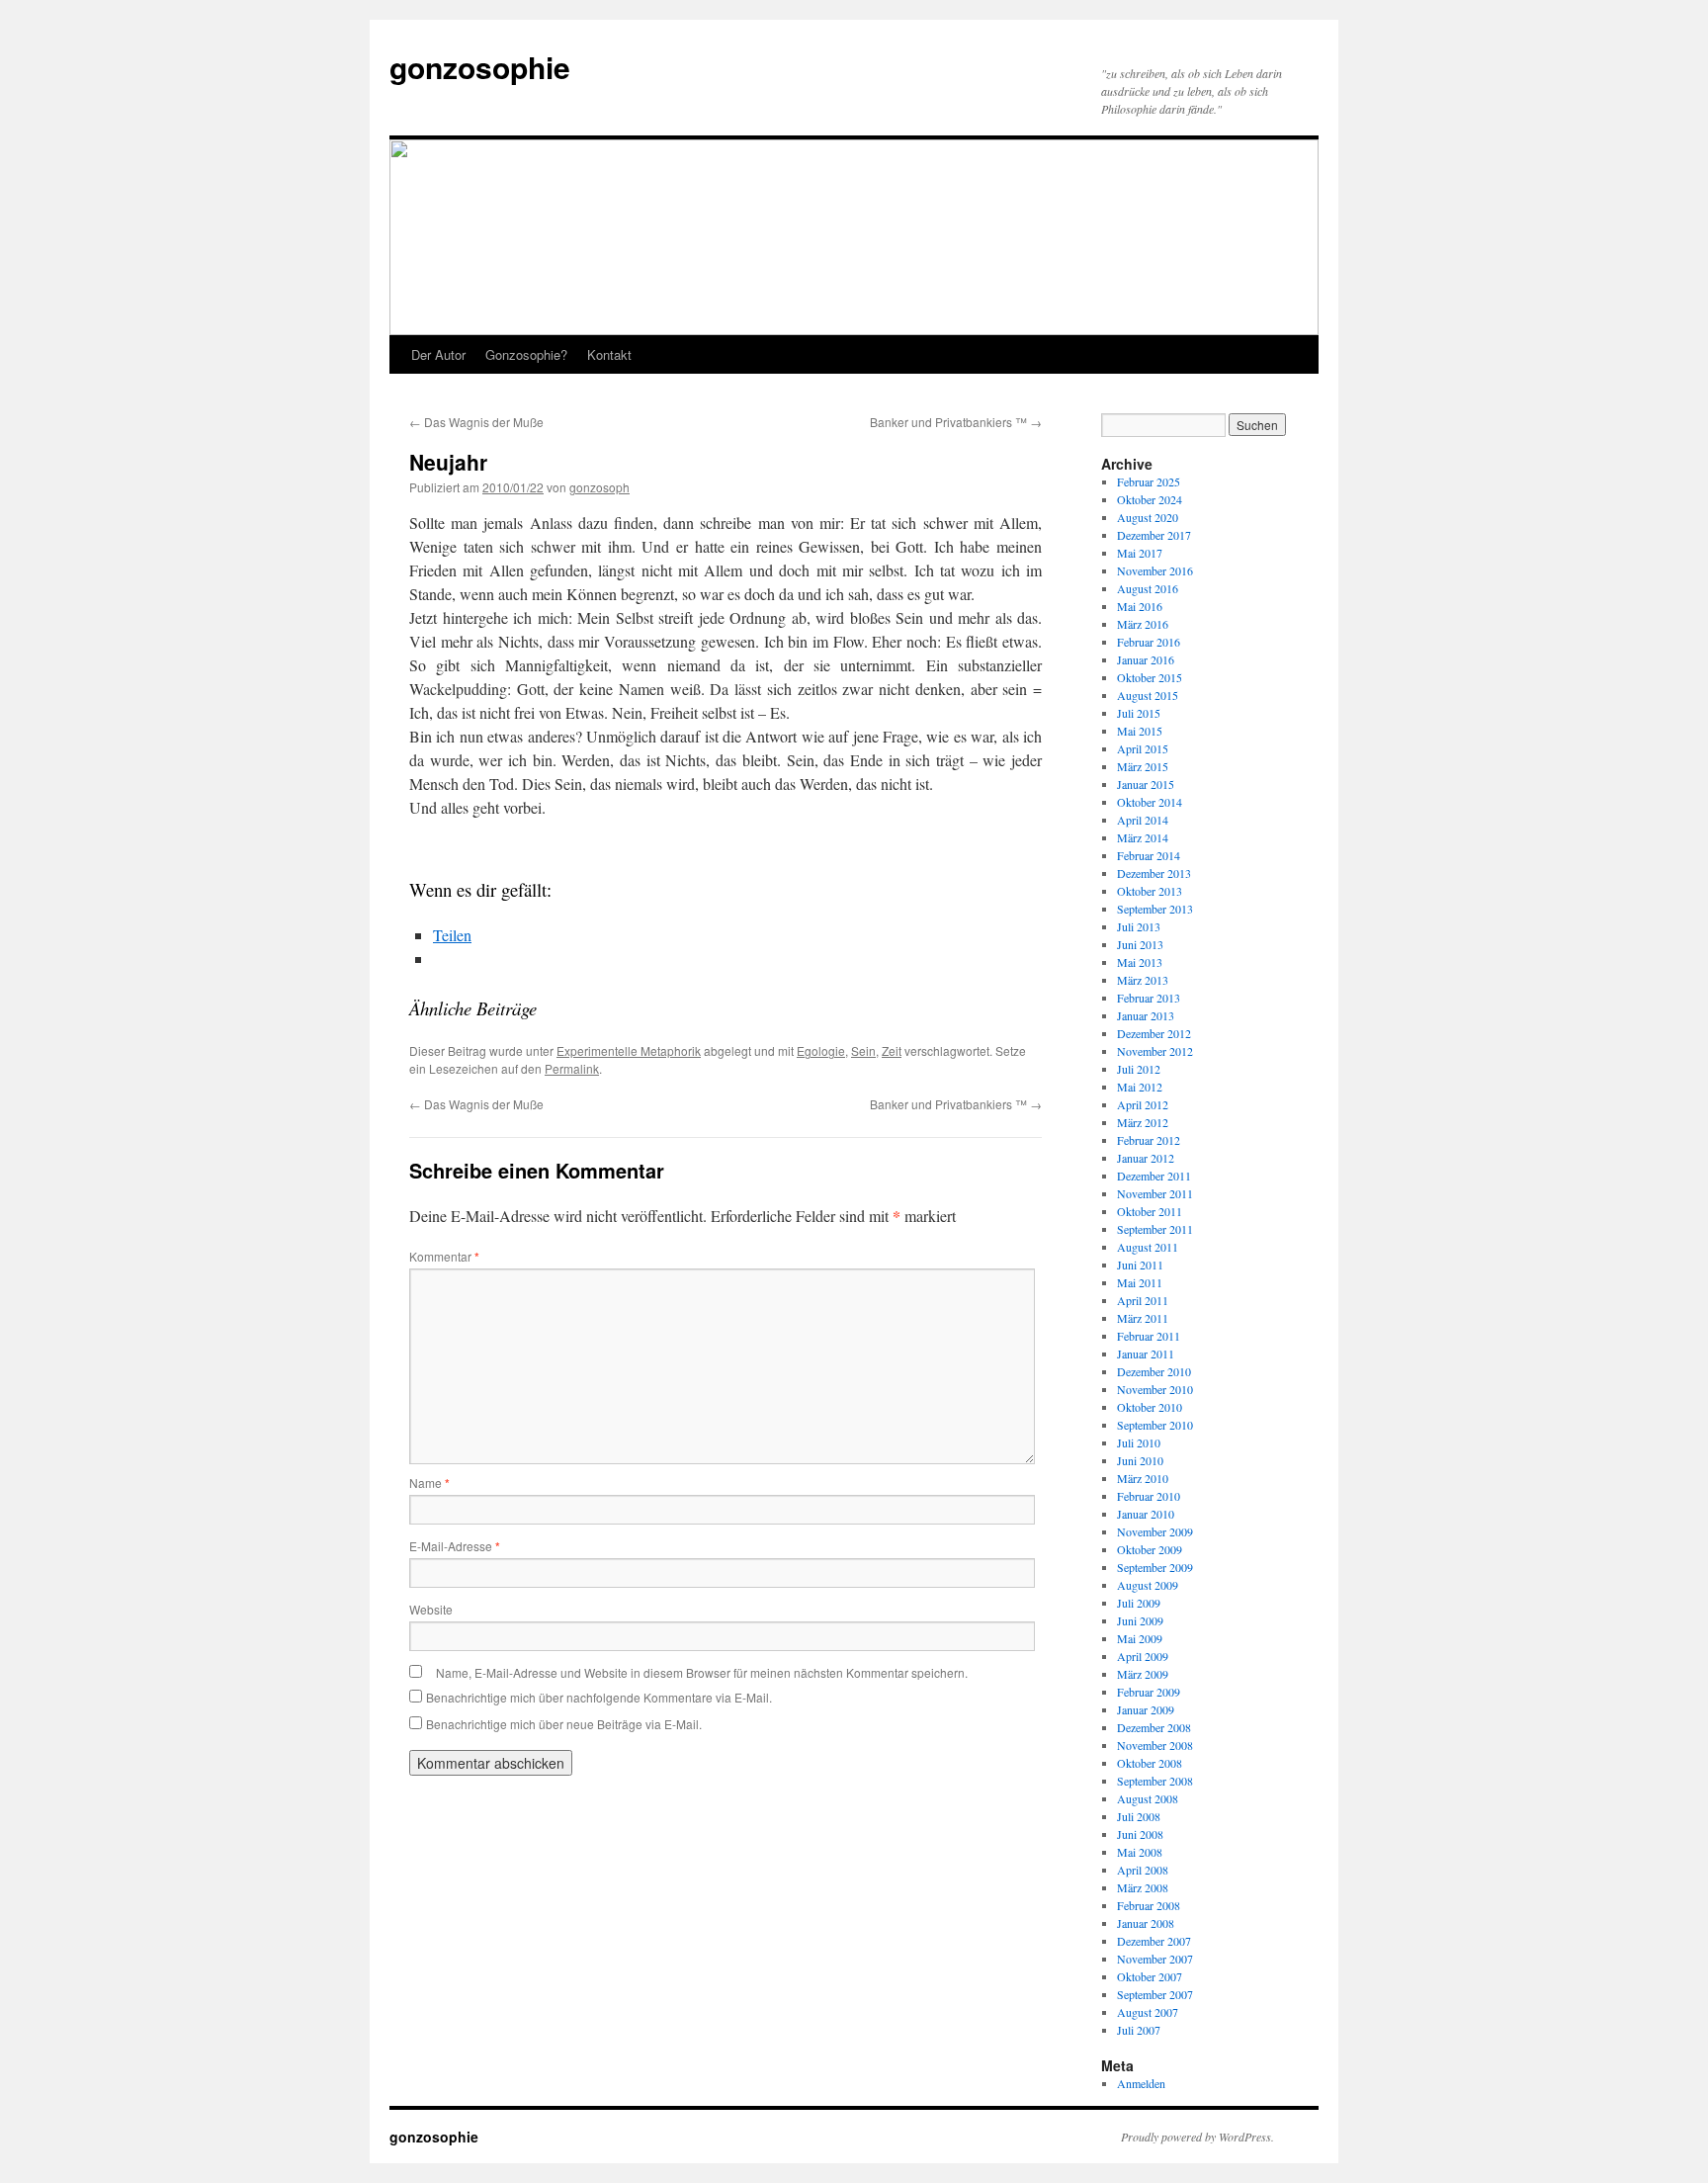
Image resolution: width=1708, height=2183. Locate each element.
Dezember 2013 (1154, 873)
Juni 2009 (1140, 1620)
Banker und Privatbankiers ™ (956, 422)
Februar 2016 (1149, 642)
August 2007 (1148, 2012)
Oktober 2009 (1150, 1549)
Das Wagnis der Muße (476, 422)
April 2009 (1143, 1656)
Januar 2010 (1146, 1514)
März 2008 (1143, 1887)
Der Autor (438, 354)
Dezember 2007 (1154, 1941)
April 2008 (1143, 1870)
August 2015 (1148, 695)
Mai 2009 (1140, 1638)
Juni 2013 (1140, 944)
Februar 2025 (1149, 481)
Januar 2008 (1146, 1923)
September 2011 (1155, 1229)
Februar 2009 (1149, 1692)
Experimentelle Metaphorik (629, 1050)
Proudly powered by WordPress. (1197, 2137)
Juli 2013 (1139, 926)
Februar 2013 (1149, 998)
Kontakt (609, 354)
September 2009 (1155, 1567)
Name (429, 1483)
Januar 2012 (1146, 1158)
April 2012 (1143, 1104)
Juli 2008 (1139, 1816)
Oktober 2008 (1150, 1763)
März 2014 (1143, 837)
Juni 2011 (1140, 1265)
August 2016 (1148, 588)
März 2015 (1143, 766)
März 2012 (1143, 1122)
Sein (863, 1050)
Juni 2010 (1140, 1460)
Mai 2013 (1140, 962)
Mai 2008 (1140, 1852)
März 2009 (1143, 1674)
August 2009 (1148, 1585)
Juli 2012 (1139, 1069)
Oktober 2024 (1150, 499)
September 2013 (1155, 909)
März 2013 (1143, 980)
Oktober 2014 (1150, 802)
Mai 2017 (1140, 553)
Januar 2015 (1146, 784)
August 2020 (1148, 517)
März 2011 (1143, 1318)
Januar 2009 (1146, 1709)
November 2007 (1155, 1959)
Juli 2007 (1139, 2030)
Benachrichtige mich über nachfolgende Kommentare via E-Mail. (599, 1697)
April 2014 (1143, 820)
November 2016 (1155, 570)
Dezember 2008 (1154, 1727)
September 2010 (1155, 1425)
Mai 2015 (1140, 731)
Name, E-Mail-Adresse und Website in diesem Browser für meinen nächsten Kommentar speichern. (702, 1672)
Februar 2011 (1149, 1336)
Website (431, 1609)
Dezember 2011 (1154, 1176)
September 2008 (1155, 1781)
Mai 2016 (1140, 606)
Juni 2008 (1140, 1834)
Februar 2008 (1149, 1905)
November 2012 (1155, 1051)
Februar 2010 (1149, 1496)
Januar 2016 (1146, 659)
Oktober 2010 (1150, 1407)
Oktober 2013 (1150, 891)
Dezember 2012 (1154, 1033)
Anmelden (1141, 2083)
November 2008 (1155, 1745)
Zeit (892, 1050)
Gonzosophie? (526, 354)
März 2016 (1143, 624)
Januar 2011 (1146, 1353)
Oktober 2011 (1150, 1211)
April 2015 (1143, 748)
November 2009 (1155, 1531)
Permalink (572, 1068)
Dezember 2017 (1154, 535)
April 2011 (1143, 1300)
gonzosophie (480, 67)
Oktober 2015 (1150, 677)
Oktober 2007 (1150, 1976)
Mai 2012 (1140, 1087)
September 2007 (1155, 1994)
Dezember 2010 (1154, 1371)
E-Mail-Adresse (455, 1546)
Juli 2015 (1139, 713)
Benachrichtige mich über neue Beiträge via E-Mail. (564, 1724)
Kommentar (444, 1256)
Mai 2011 (1140, 1282)
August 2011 (1148, 1247)
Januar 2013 (1146, 1015)
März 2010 (1143, 1478)
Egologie (821, 1050)
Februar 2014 (1149, 855)
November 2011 (1155, 1193)
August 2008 (1148, 1798)
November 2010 (1155, 1389)
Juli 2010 (1139, 1442)
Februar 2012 (1149, 1140)
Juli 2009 (1139, 1603)
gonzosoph (599, 487)
